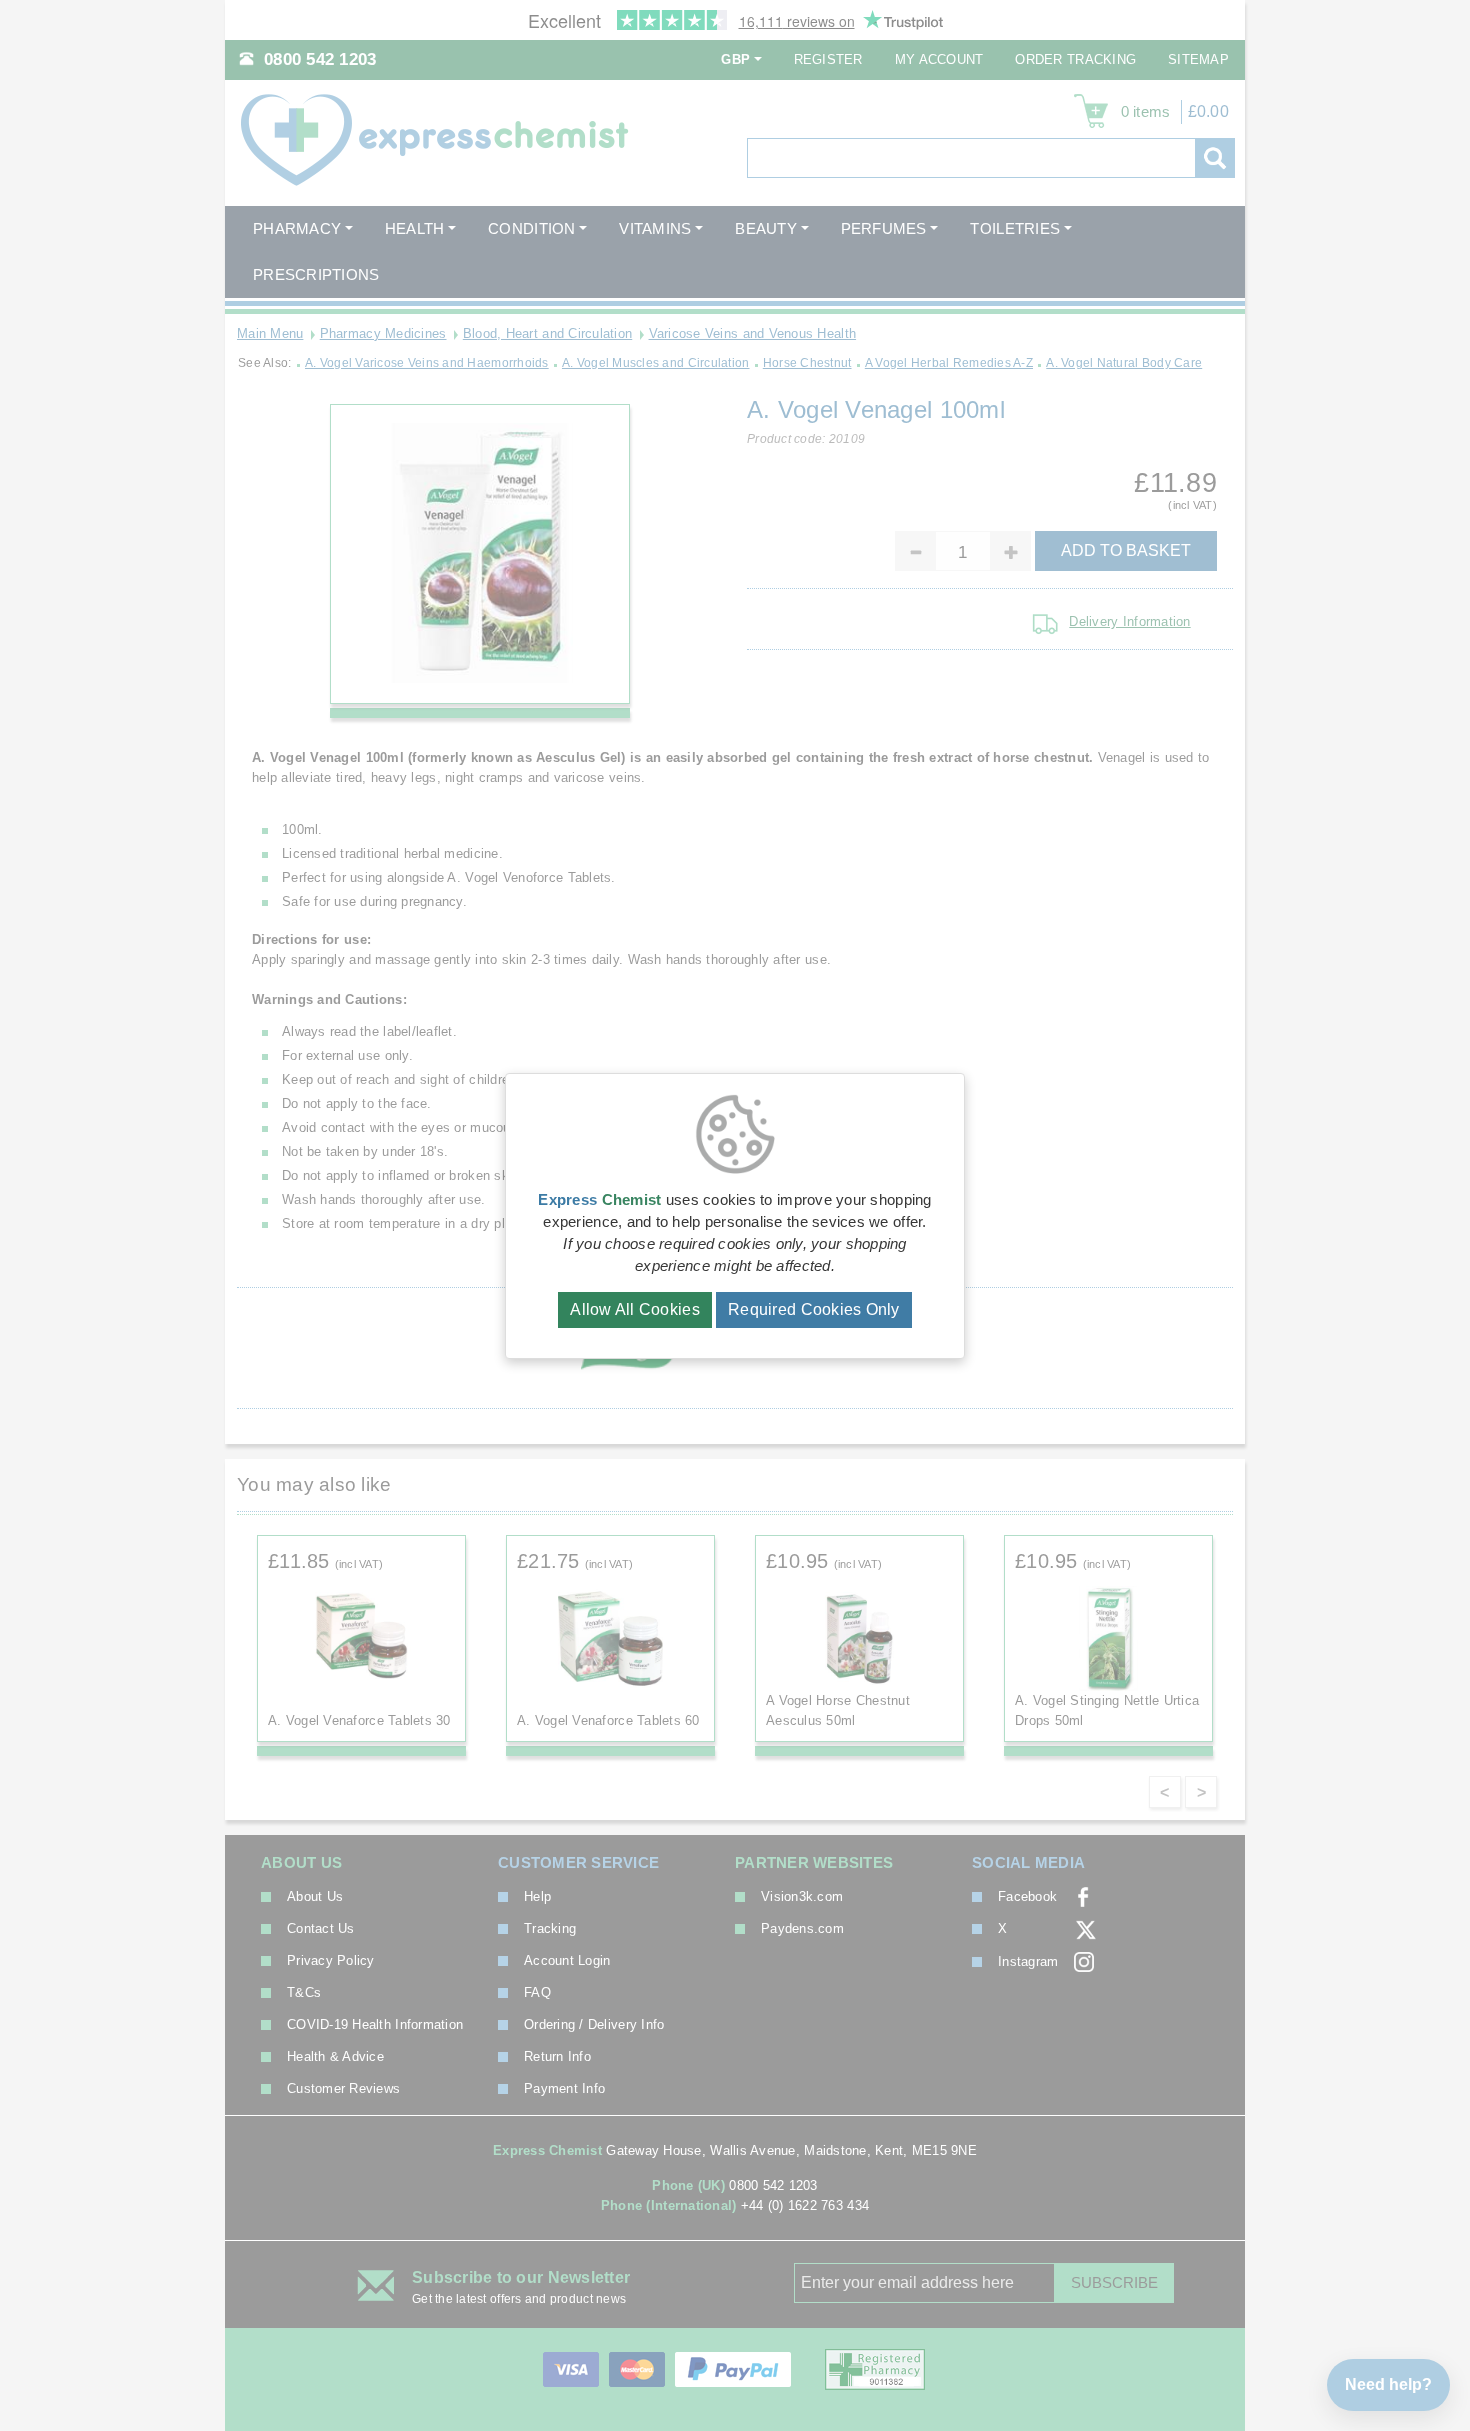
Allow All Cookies (635, 1309)
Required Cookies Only (814, 1309)
